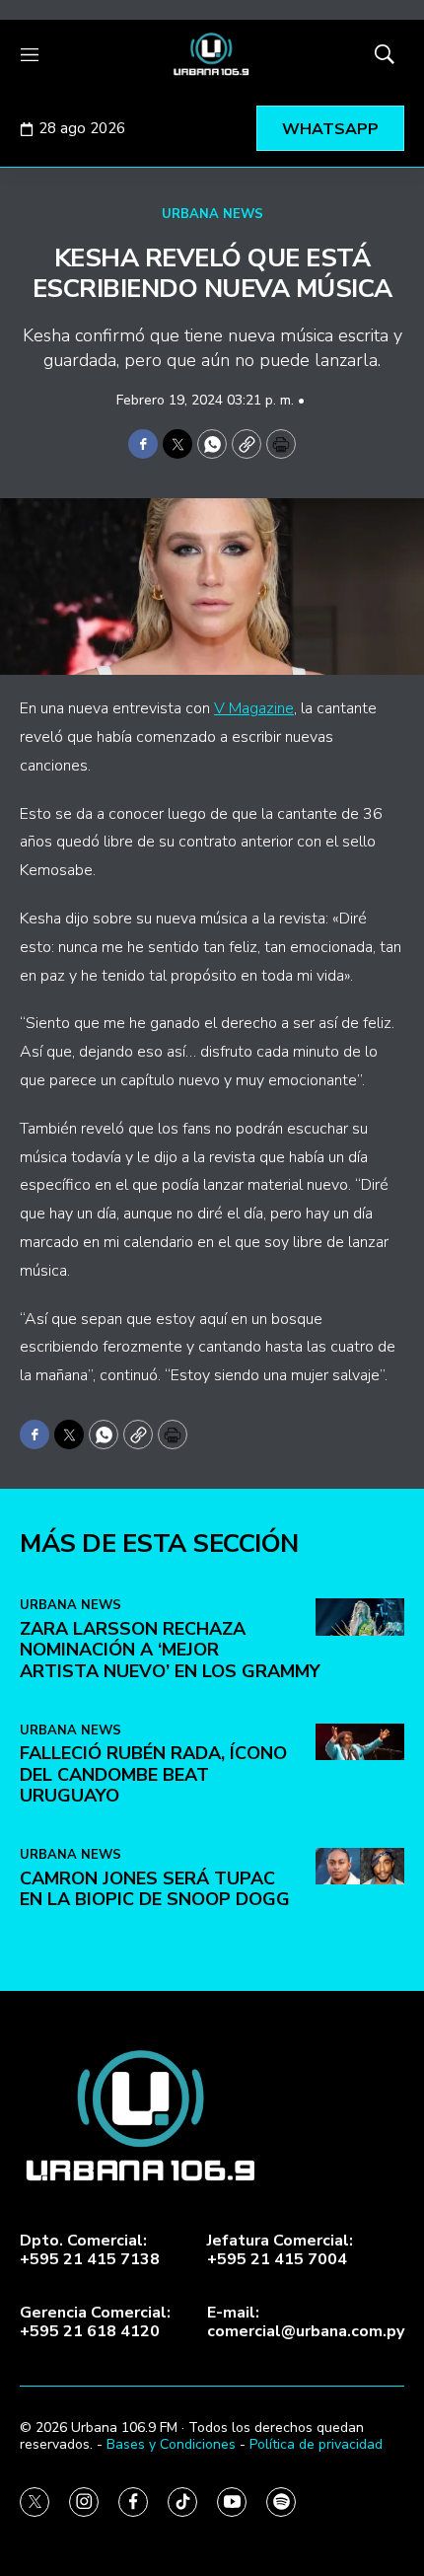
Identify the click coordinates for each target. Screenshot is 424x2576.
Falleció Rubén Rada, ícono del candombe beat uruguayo (153, 1774)
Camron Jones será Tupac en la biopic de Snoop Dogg (155, 1889)
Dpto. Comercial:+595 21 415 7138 (90, 2250)
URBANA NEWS (212, 214)
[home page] (212, 54)
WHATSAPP (330, 129)
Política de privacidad (316, 2444)
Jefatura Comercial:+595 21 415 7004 (280, 2250)
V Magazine (254, 708)
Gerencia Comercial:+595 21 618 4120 (95, 2322)
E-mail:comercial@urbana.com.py (306, 2322)
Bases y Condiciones (171, 2444)
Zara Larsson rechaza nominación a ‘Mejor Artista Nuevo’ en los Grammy (170, 1650)
